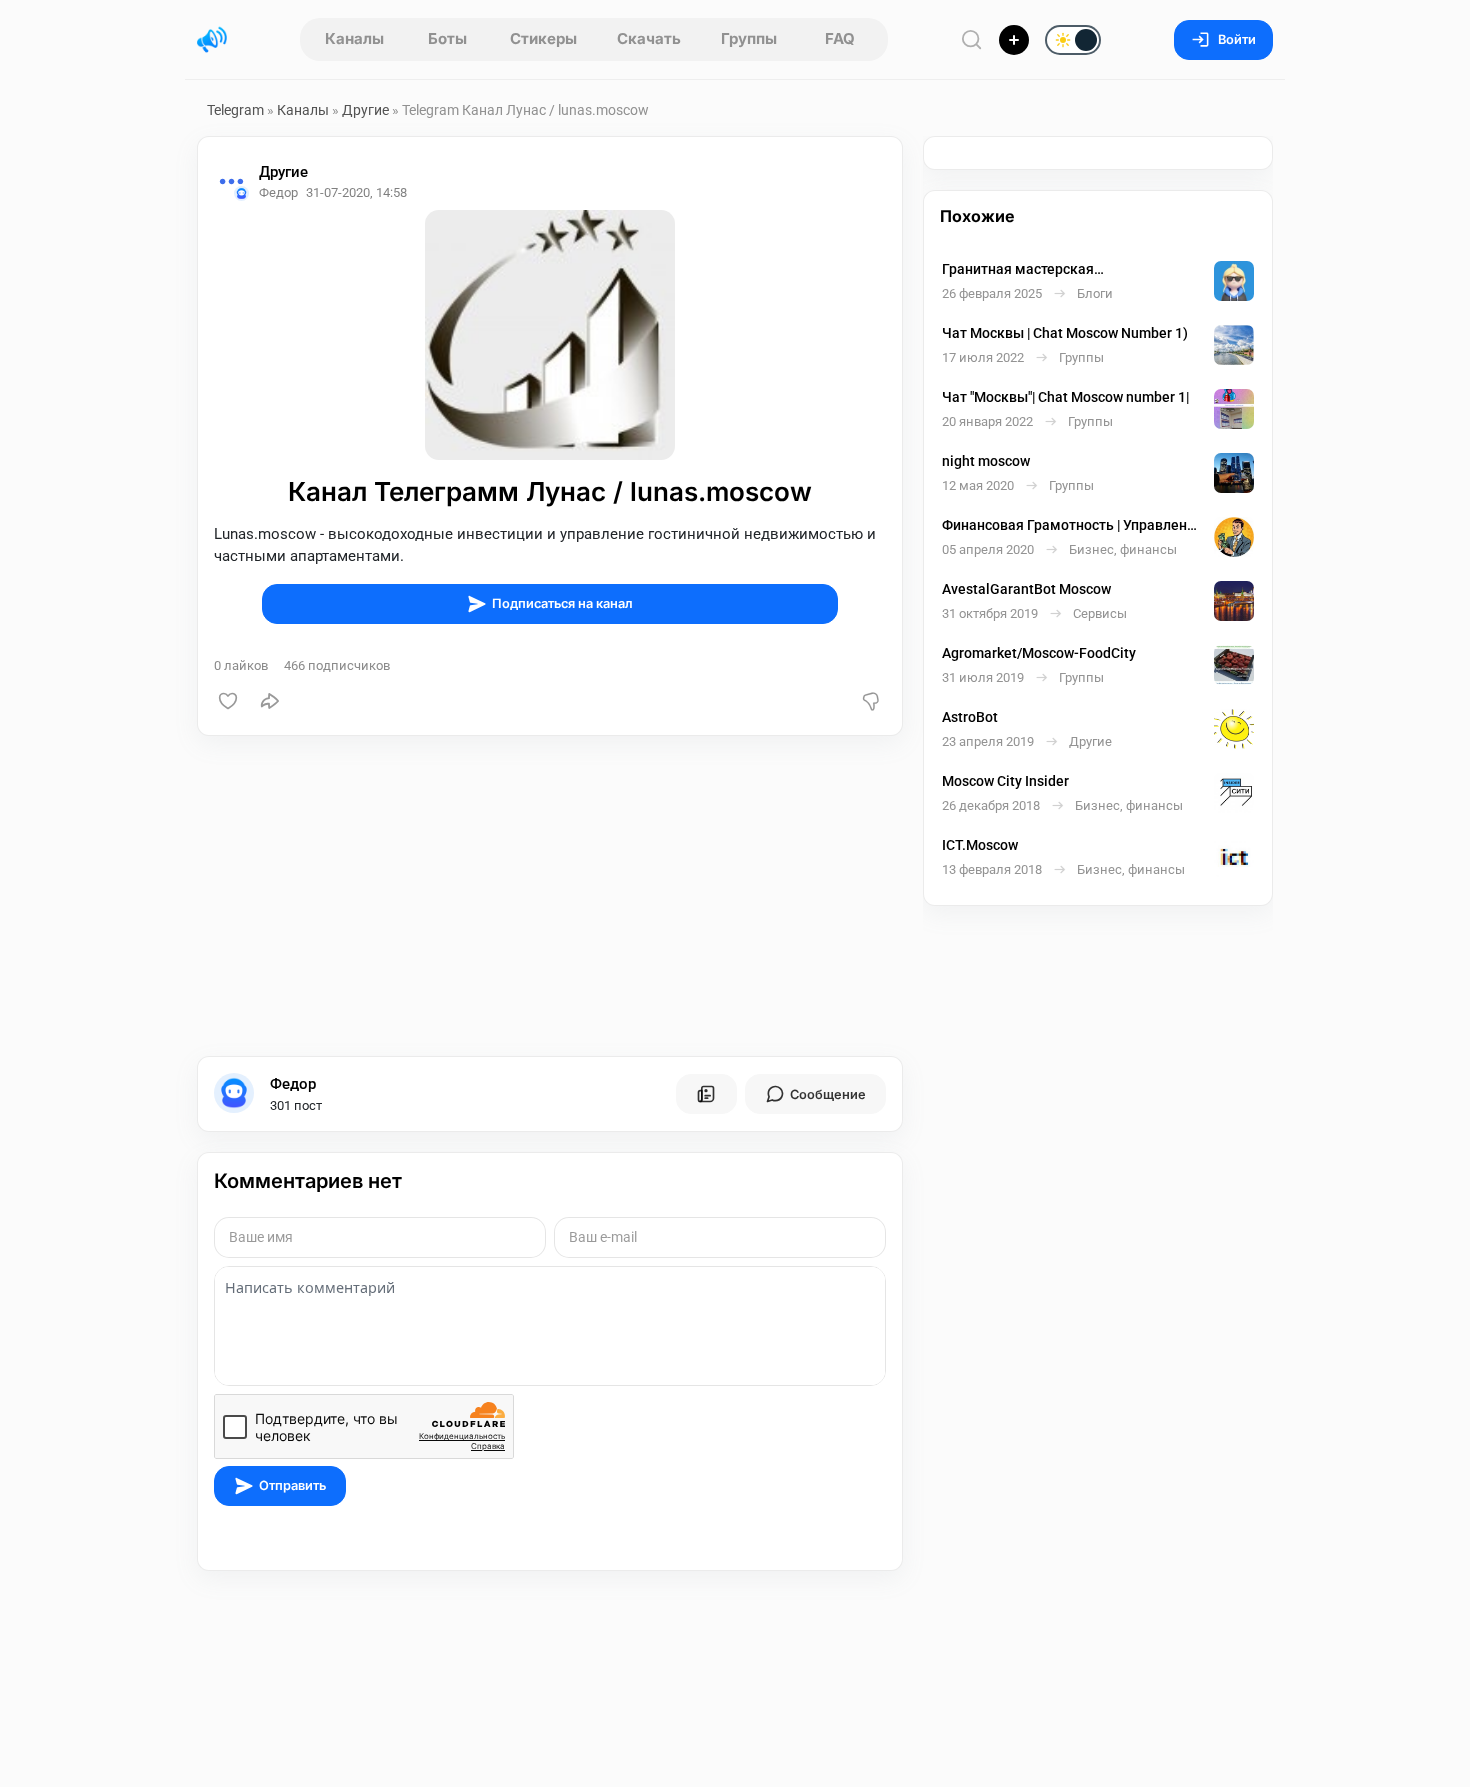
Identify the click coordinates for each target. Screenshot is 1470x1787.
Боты (447, 38)
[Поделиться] (270, 701)
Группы (749, 38)
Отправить (292, 1485)
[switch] (1009, 41)
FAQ (840, 38)
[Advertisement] (550, 896)
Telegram (235, 110)
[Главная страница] (212, 40)
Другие (365, 110)
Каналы (354, 38)
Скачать (649, 38)
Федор (293, 1084)
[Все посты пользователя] (706, 1094)
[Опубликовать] (1014, 40)
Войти (1237, 39)
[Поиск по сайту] (972, 39)
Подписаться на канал (562, 603)
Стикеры (543, 38)
